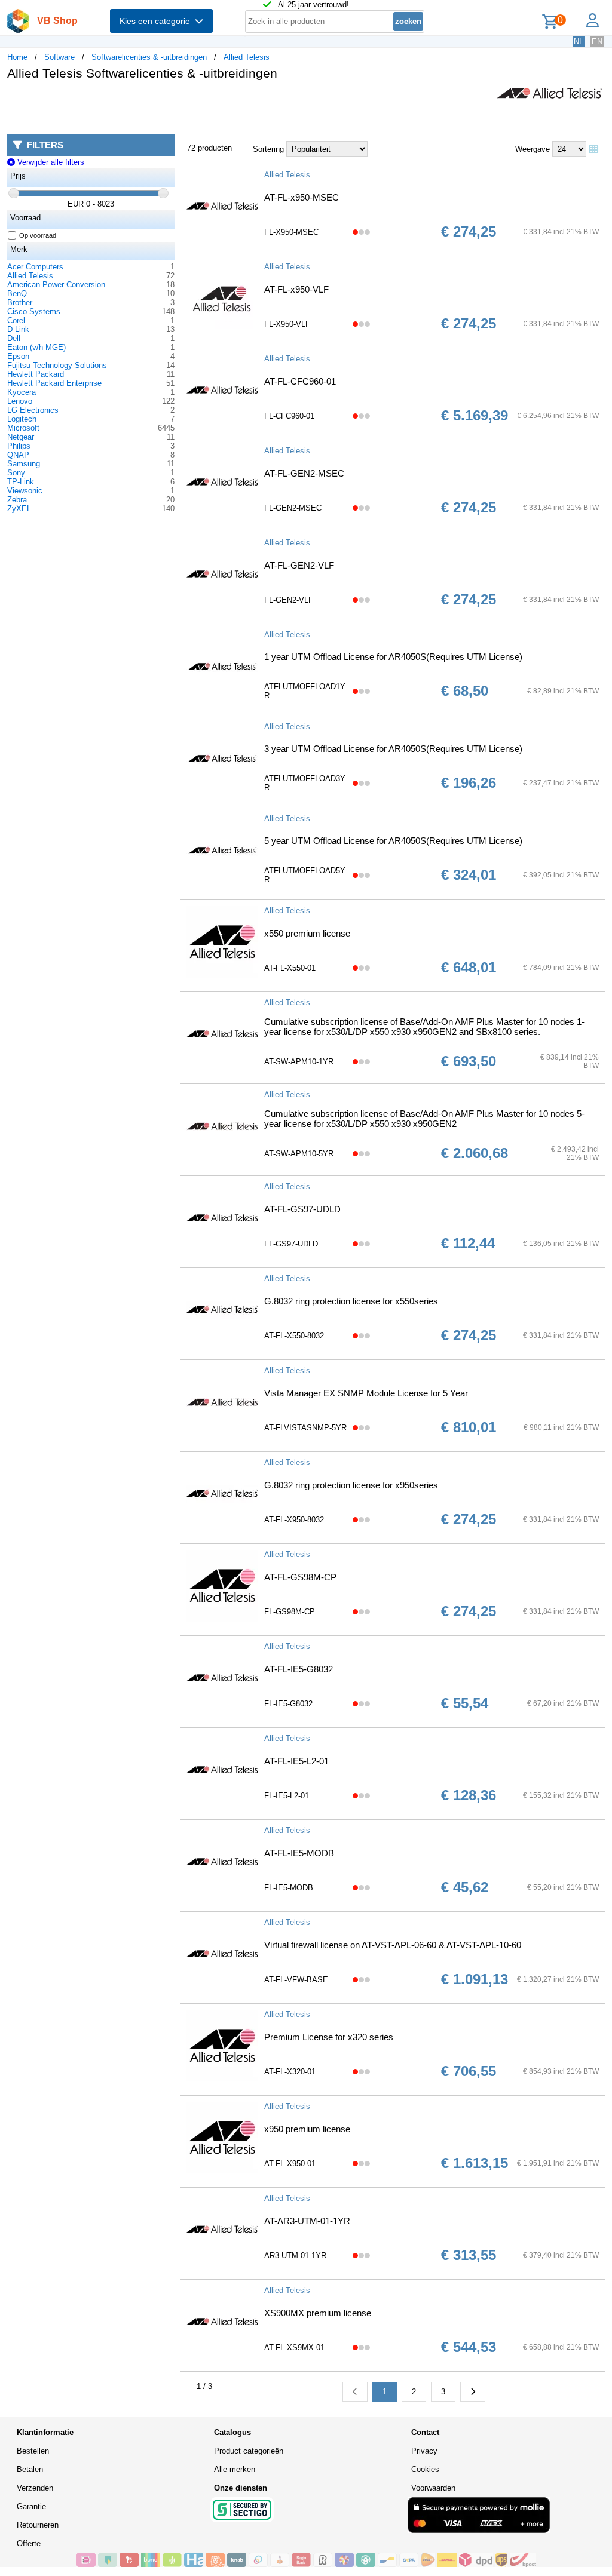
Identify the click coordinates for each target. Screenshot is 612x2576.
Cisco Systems (34, 311)
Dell (14, 338)
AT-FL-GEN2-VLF (299, 565)
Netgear (21, 437)
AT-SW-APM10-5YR (299, 1154)
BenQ (17, 294)
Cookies (425, 2469)
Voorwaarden (433, 2488)
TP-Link (21, 482)
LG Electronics (33, 410)
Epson (18, 356)
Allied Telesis (247, 57)
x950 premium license (307, 2129)
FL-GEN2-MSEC (293, 508)
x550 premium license (307, 933)
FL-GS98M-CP (290, 1612)
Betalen (30, 2469)
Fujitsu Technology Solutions (57, 365)
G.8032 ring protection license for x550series (351, 1301)
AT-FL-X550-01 (290, 968)
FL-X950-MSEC (291, 232)
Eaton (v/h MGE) (36, 347)
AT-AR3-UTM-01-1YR (307, 2221)
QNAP (18, 455)
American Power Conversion (56, 285)
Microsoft (23, 428)
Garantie (31, 2506)
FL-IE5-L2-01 (287, 1796)
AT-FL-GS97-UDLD (302, 1209)
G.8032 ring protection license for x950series (351, 1485)
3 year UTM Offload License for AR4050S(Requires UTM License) (393, 749)
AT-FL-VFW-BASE (296, 1980)
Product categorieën (249, 2451)
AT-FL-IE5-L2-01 (296, 1761)
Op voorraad (38, 235)
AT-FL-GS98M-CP (300, 1577)
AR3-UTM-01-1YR (295, 2256)
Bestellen (33, 2451)
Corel (16, 320)
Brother (20, 303)
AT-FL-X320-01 (290, 2072)
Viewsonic (25, 491)
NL (579, 42)
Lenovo (20, 401)
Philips (19, 446)
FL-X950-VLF (287, 324)
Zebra (17, 500)
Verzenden (35, 2488)
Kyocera (22, 392)
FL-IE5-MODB (289, 1888)
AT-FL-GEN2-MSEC (304, 473)
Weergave (533, 149)
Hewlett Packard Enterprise (54, 383)
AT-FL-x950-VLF (296, 289)
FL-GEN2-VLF (289, 600)
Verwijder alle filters (49, 162)
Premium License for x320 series (329, 2037)
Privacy (424, 2451)
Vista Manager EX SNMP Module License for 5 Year (366, 1393)
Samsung (24, 464)
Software (59, 57)
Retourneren (38, 2525)
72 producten (209, 148)
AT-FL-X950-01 (290, 2164)
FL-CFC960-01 (289, 416)
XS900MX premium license (318, 2313)
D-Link (18, 329)
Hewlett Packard (36, 374)
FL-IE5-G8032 (288, 1704)
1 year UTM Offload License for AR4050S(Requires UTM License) (393, 657)
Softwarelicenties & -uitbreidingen (149, 57)
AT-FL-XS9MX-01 (294, 2348)
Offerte (29, 2543)
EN (597, 42)
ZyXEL (19, 509)
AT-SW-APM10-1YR (299, 1062)
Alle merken (235, 2469)
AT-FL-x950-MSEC (302, 197)
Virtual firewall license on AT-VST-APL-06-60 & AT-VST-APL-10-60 (393, 1945)
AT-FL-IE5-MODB (299, 1853)
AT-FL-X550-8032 (294, 1336)
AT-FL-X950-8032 (294, 1520)
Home (17, 57)
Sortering (268, 149)
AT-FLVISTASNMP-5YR (305, 1428)
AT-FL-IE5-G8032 (299, 1669)
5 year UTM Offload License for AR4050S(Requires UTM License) (393, 841)
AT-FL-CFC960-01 (300, 381)
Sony (16, 473)
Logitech (22, 419)
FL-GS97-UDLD (291, 1244)
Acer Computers (35, 267)
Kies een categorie (157, 21)
